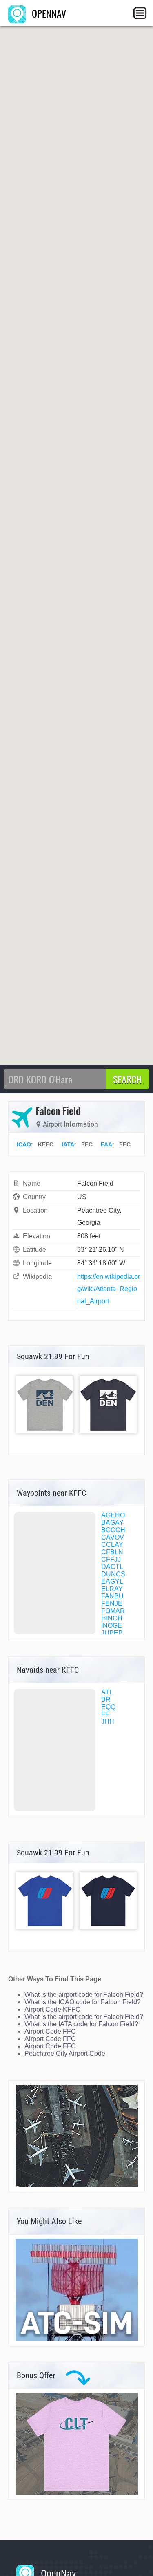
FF (105, 1714)
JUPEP (112, 1633)
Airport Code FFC (50, 2031)
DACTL (112, 1567)
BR (106, 1700)
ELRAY (112, 1589)
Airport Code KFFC (52, 2009)
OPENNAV (48, 13)
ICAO (24, 1144)
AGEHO (113, 1515)
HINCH (112, 1618)
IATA (68, 1144)
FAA (106, 1144)
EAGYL (112, 1581)
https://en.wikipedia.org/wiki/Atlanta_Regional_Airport (109, 1289)
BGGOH (113, 1530)
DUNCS (113, 1574)
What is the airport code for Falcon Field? (84, 1995)
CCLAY (112, 1545)
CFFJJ (111, 1559)
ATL (107, 1692)
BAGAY (112, 1523)
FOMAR (113, 1611)
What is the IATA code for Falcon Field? (81, 2024)
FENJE (112, 1604)
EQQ (108, 1707)
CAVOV (113, 1537)
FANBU (112, 1596)
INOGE (112, 1626)
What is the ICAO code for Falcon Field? (83, 2002)
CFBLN (112, 1552)
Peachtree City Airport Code (65, 2053)
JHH (108, 1722)
